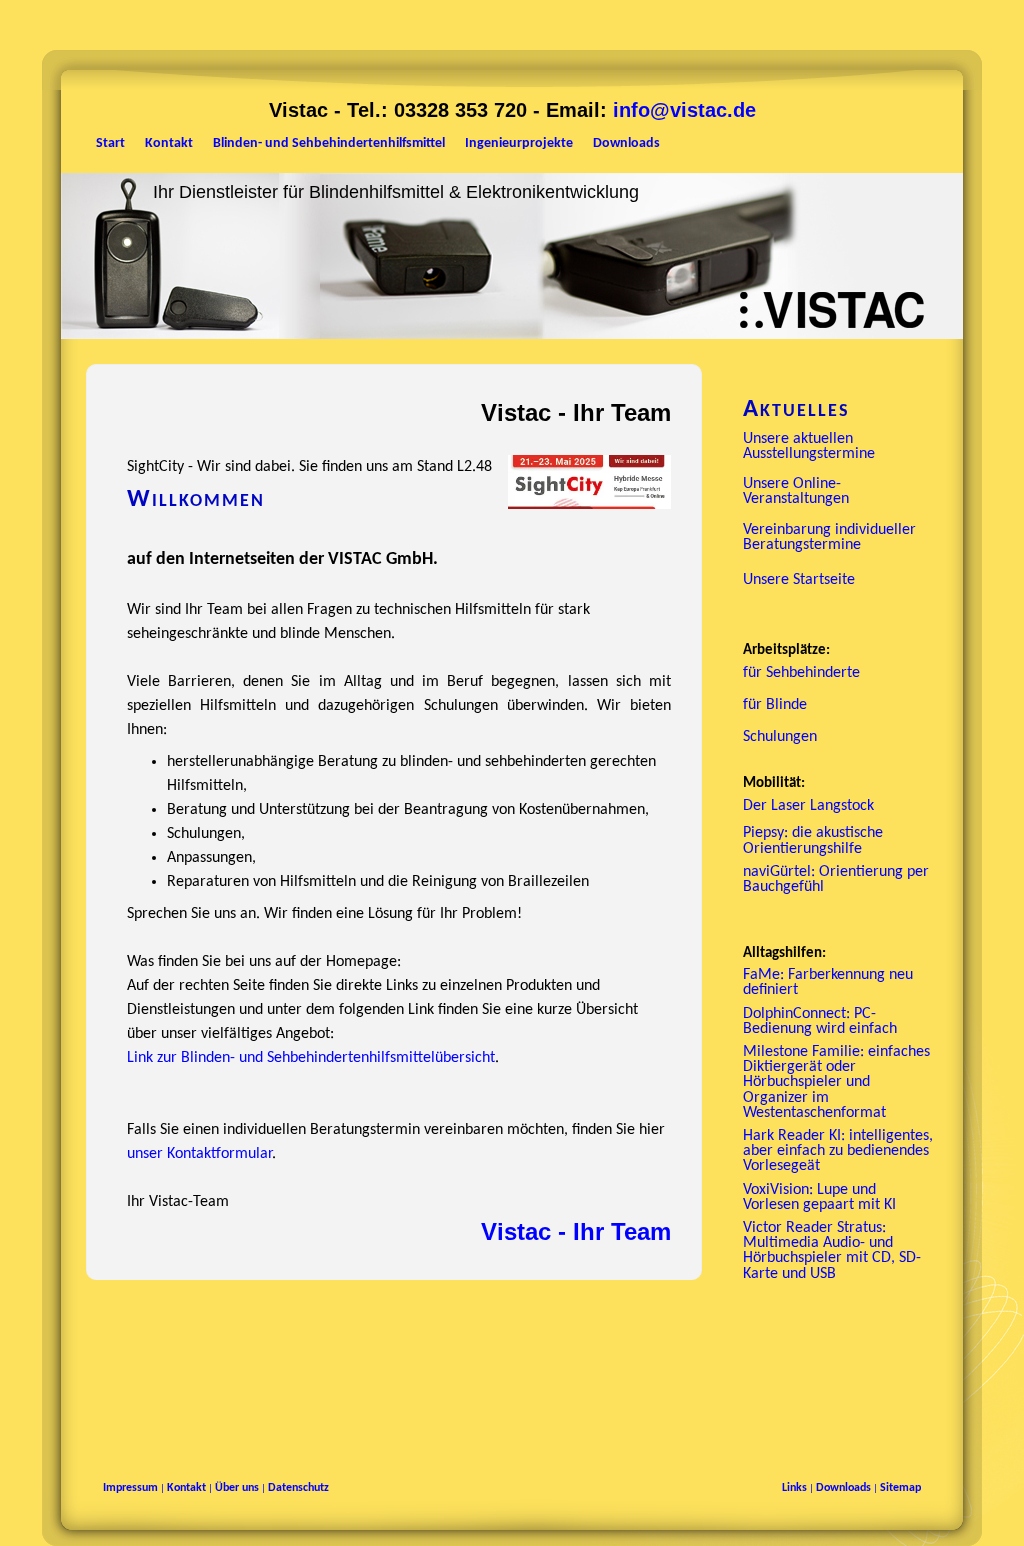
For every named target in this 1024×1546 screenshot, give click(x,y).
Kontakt (186, 1488)
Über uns (237, 1488)
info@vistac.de (684, 110)
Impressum (130, 1488)
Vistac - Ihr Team (576, 1231)
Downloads (843, 1488)
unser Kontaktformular (199, 1154)
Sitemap (900, 1488)
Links (794, 1488)
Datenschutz (298, 1488)
